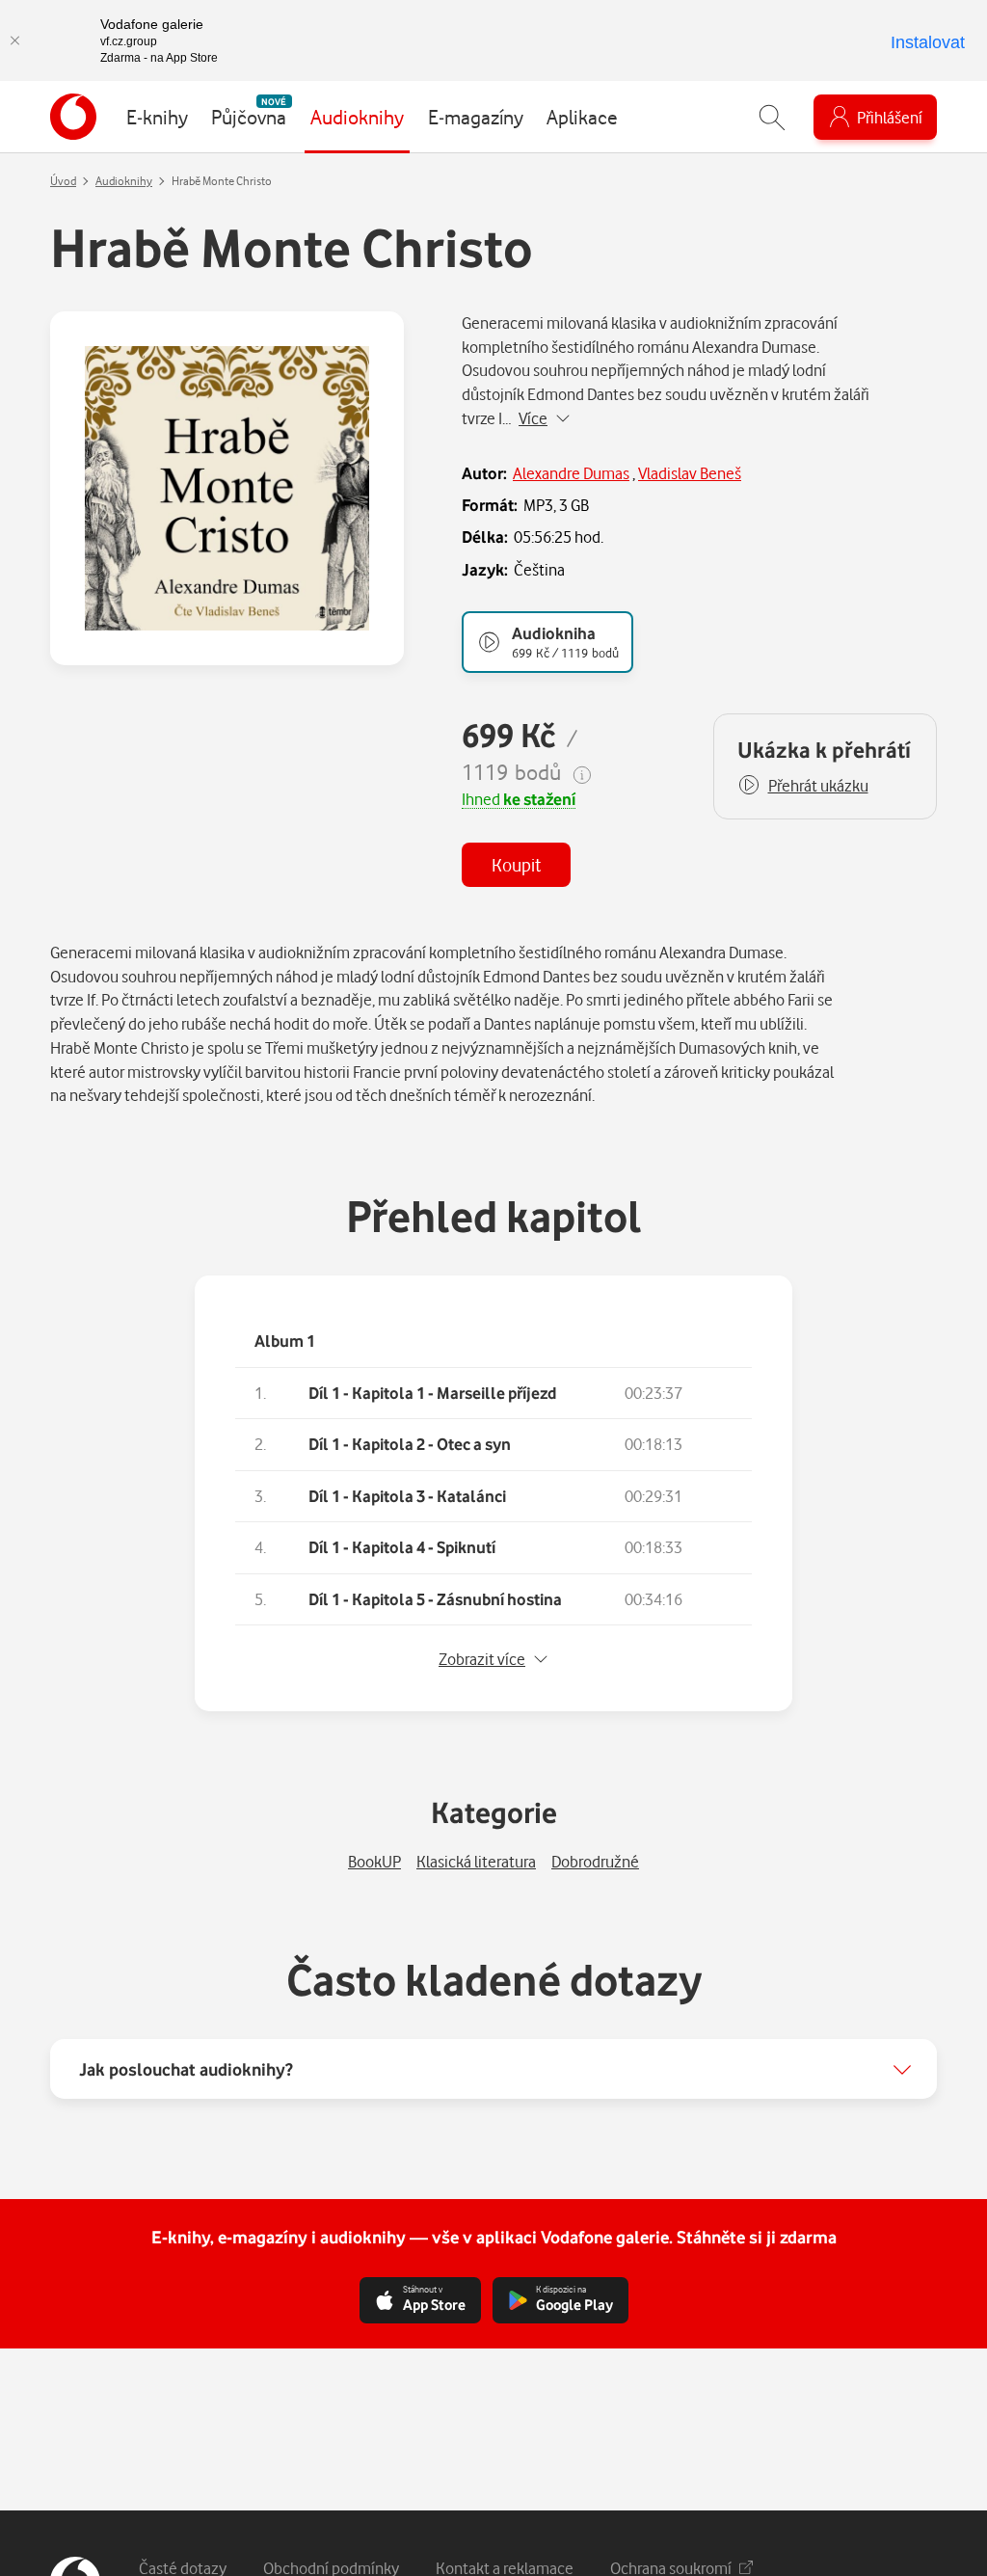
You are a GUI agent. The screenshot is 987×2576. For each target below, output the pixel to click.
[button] (803, 786)
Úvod (63, 181)
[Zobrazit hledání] (772, 117)
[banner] (73, 117)
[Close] (14, 40)
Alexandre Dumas (571, 473)
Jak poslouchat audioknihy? (186, 2069)
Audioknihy (124, 181)
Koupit (516, 864)
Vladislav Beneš (690, 473)
